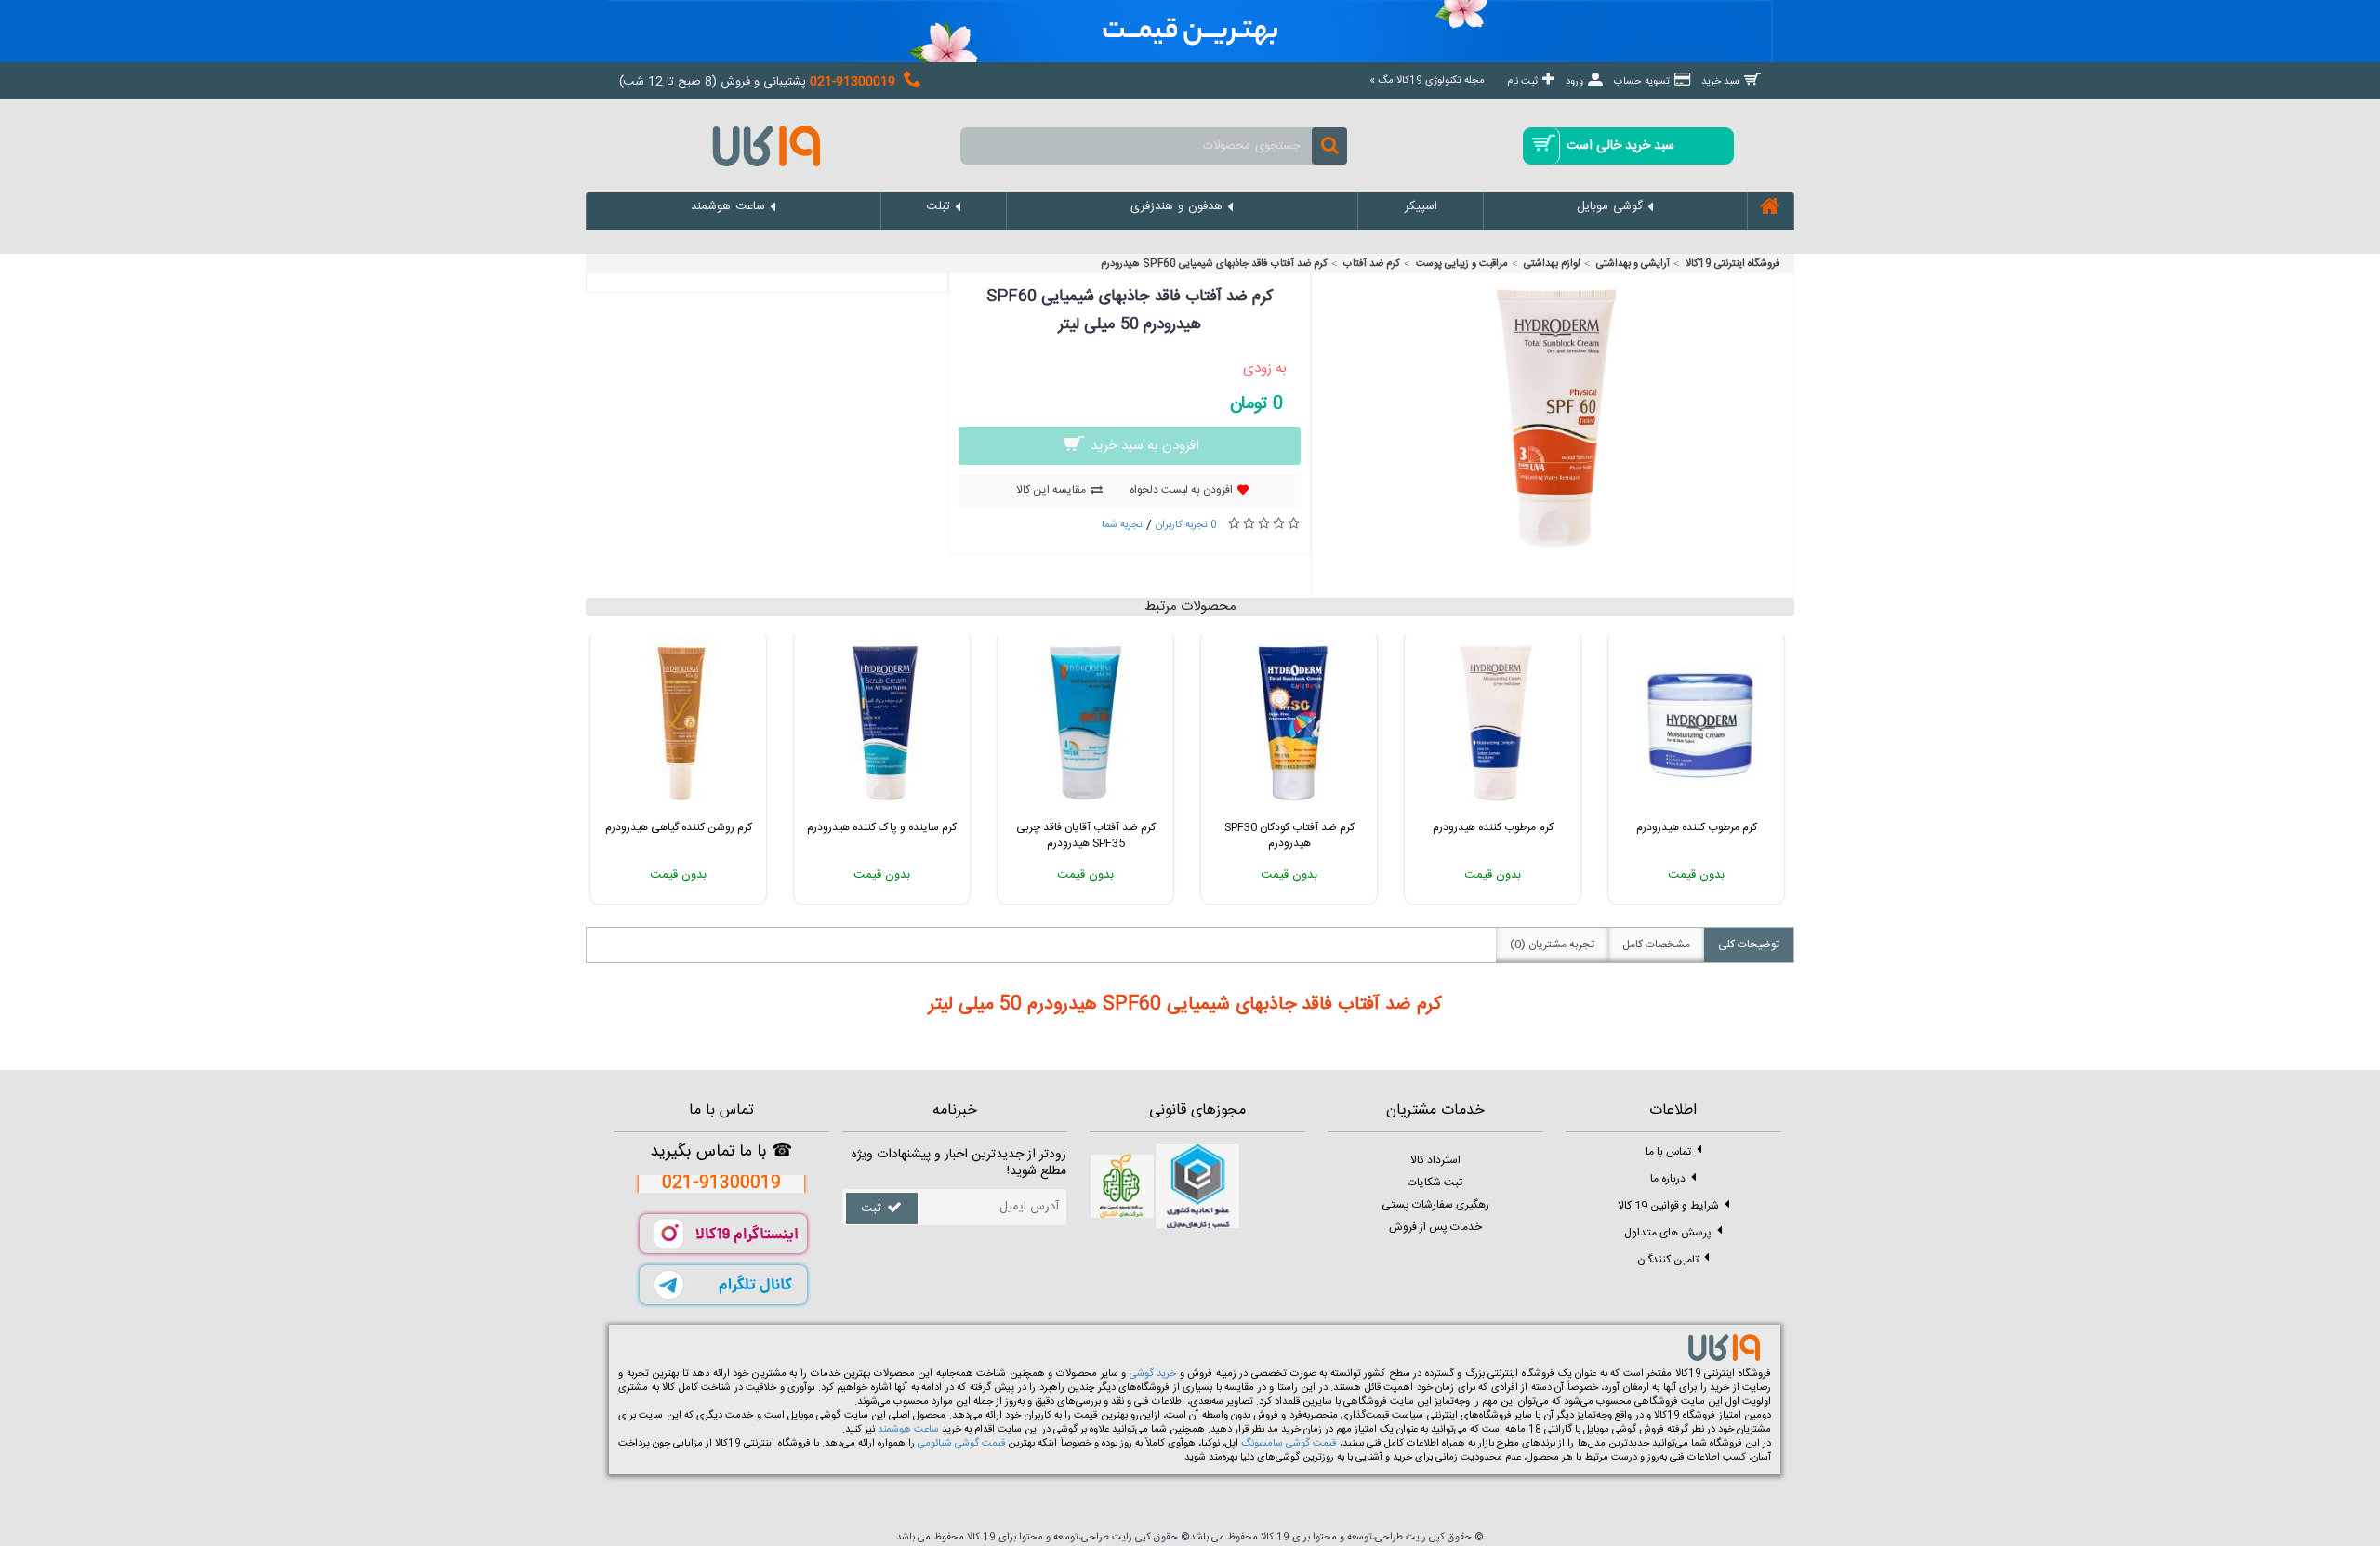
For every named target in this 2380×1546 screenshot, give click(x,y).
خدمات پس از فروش (1435, 1227)
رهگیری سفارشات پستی (1435, 1205)
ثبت (871, 1209)
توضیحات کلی (1749, 945)
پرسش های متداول (1668, 1232)
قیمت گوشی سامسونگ (1289, 1444)
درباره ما (1668, 1178)
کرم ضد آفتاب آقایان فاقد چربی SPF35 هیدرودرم (1086, 835)
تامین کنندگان (1668, 1259)
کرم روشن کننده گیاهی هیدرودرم (679, 827)
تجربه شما (1122, 525)
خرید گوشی (1153, 1374)
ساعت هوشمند (908, 1430)
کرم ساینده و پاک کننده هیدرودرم (882, 827)
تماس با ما (1668, 1151)
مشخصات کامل (1656, 945)
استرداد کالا (1435, 1160)
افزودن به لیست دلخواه (1181, 490)
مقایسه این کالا (1051, 490)
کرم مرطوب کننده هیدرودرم (1493, 827)
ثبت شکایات (1435, 1183)
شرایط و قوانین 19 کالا (1668, 1205)
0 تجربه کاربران (1186, 525)
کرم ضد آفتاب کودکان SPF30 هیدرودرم (1289, 835)
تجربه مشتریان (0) (1552, 945)
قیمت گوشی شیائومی (961, 1444)
